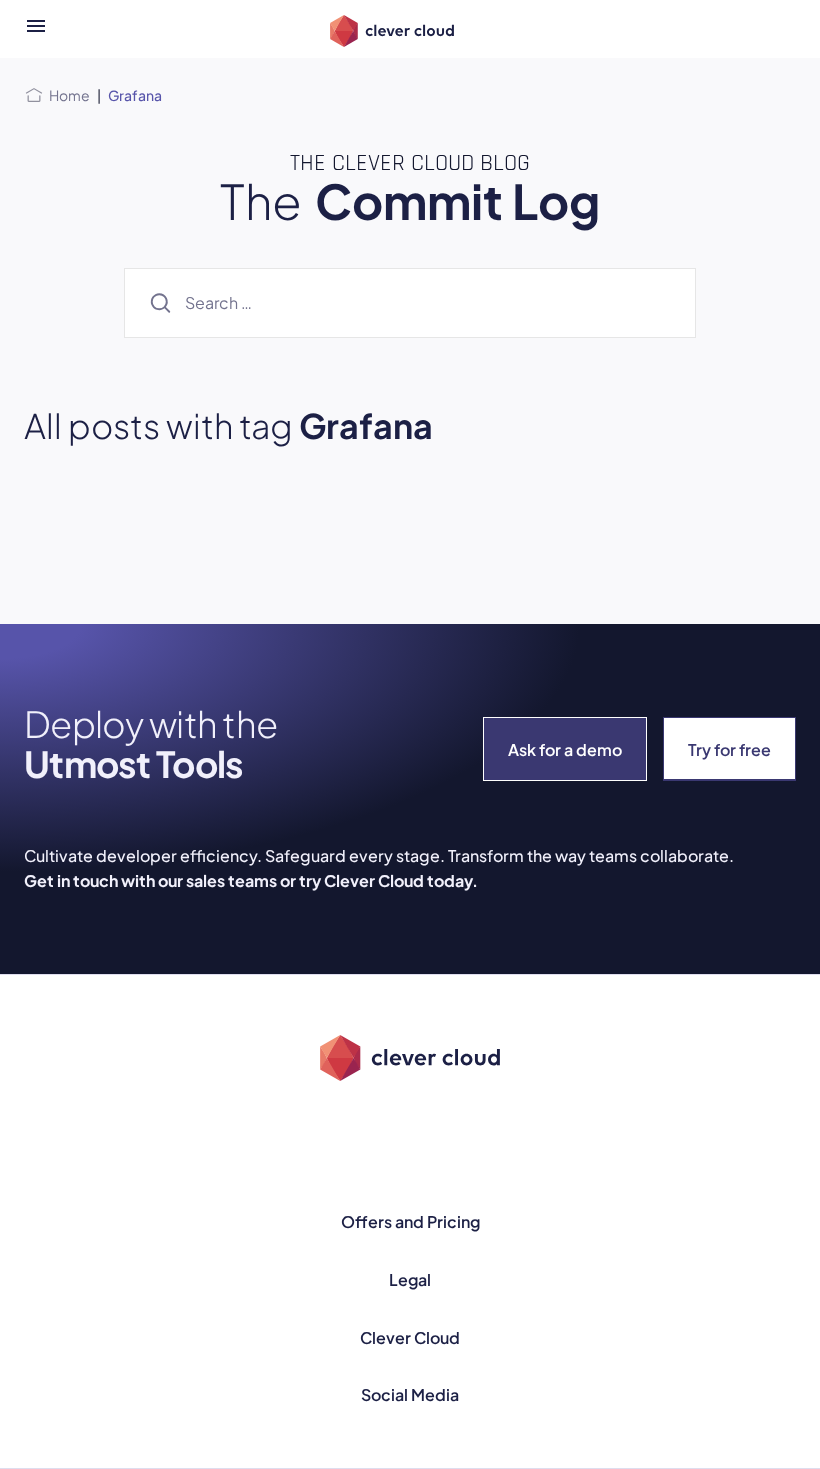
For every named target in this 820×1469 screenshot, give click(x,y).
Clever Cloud (410, 1337)
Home (69, 95)
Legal (410, 1279)
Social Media (410, 1394)
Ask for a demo (565, 749)
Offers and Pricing (410, 1221)
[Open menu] (36, 29)
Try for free (729, 749)
